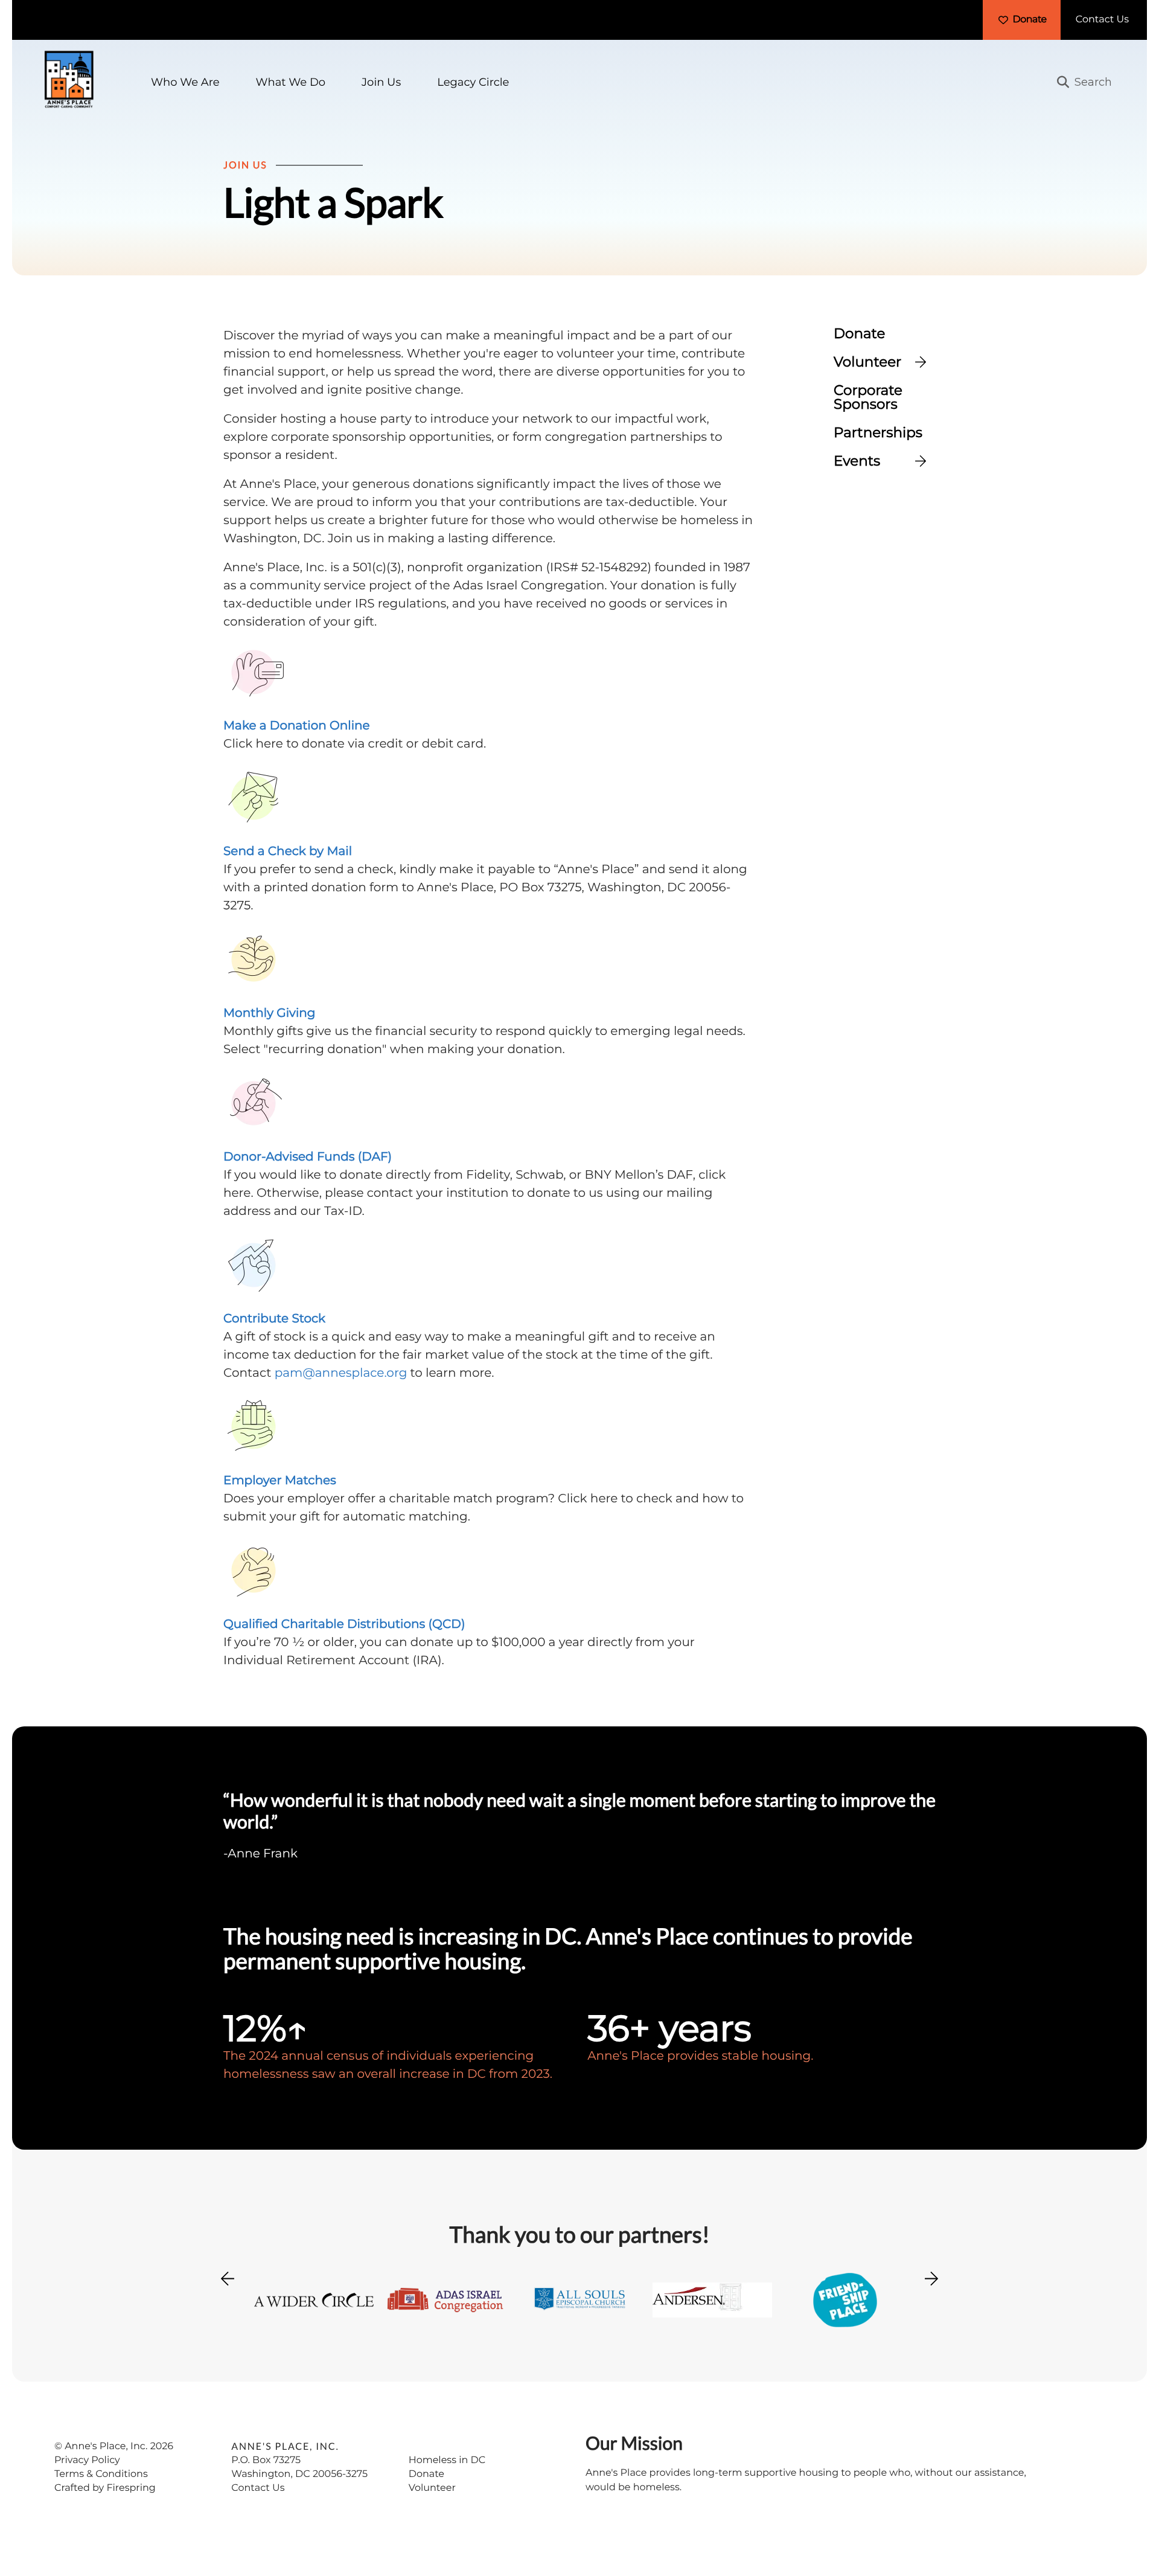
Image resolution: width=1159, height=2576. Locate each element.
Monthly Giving (270, 1013)
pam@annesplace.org (341, 1373)
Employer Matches (280, 1481)
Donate (1029, 20)
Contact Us (1102, 20)
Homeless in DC (447, 2460)
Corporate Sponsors (868, 397)
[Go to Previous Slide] (228, 2286)
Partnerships (878, 433)
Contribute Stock (274, 1319)
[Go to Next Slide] (931, 2275)
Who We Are (185, 82)
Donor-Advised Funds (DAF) (308, 1157)
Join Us (381, 82)
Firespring (131, 2488)
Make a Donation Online (297, 726)
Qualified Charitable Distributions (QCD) (344, 1624)
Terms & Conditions (101, 2474)
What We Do (291, 82)
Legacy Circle (473, 82)
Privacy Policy (87, 2460)
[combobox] (1090, 82)
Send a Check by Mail (288, 851)
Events (857, 461)
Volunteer (867, 362)
